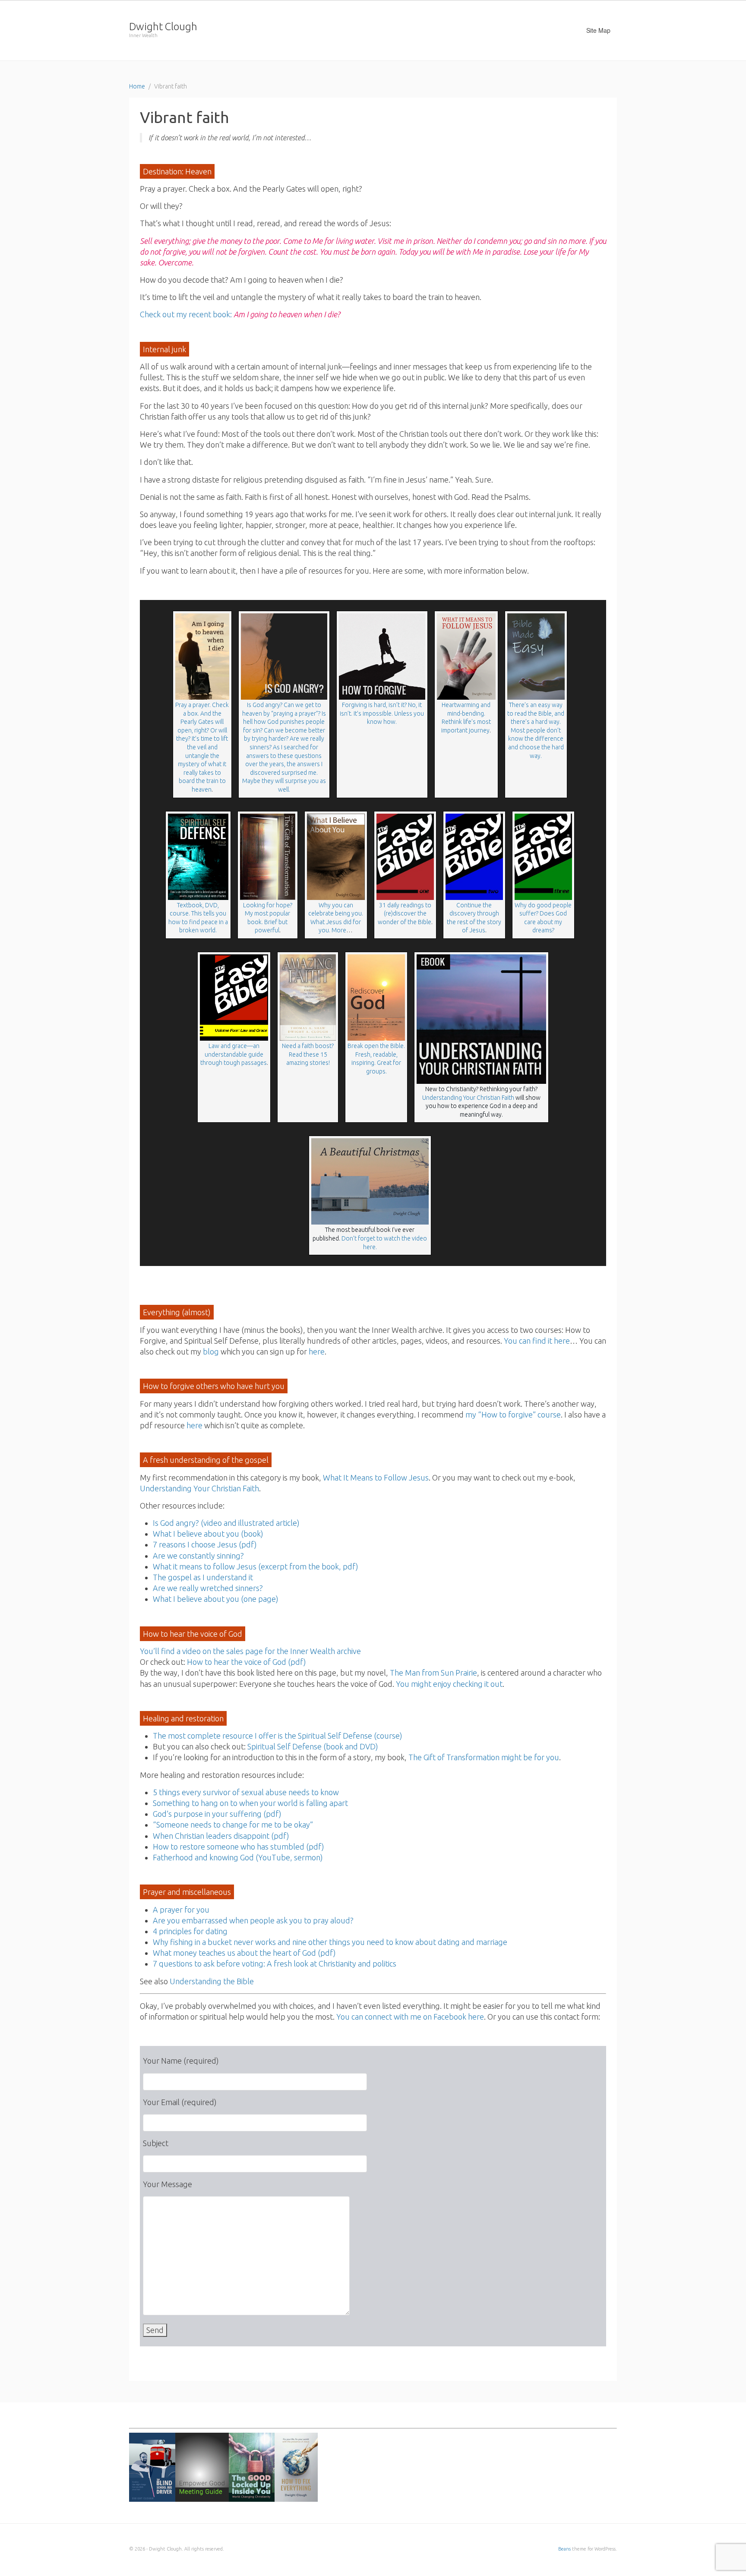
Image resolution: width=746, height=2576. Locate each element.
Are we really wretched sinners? (208, 1588)
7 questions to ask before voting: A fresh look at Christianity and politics (275, 1964)
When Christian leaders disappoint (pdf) (221, 1836)
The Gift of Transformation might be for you (484, 1757)
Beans (564, 2549)
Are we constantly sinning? (198, 1556)
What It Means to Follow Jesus (376, 1477)
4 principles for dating (190, 1931)
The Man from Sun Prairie (433, 1673)
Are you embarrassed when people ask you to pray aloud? (253, 1920)
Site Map (598, 30)
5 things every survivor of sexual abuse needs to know (246, 1792)
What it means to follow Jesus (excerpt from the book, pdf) (256, 1566)
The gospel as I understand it (203, 1577)
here (317, 1351)
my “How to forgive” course (513, 1414)
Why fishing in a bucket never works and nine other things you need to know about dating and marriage (330, 1942)
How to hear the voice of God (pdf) (247, 1662)
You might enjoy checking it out (449, 1684)
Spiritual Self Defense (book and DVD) (313, 1746)
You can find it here (537, 1341)
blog (211, 1351)
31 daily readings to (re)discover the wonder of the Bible (405, 914)
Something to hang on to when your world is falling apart (250, 1803)
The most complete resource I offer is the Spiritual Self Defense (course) (278, 1736)
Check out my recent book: (240, 314)
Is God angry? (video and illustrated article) (226, 1523)
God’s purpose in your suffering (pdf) (217, 1814)
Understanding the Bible (212, 1981)
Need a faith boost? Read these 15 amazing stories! (308, 1054)
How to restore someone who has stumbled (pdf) (239, 1847)
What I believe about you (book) (208, 1534)
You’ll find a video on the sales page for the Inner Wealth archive (250, 1651)
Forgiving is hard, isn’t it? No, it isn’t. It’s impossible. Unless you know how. (382, 713)
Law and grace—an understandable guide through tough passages (234, 1054)
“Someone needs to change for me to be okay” (233, 1825)
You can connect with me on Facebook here (410, 2017)
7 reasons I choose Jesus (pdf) (205, 1544)
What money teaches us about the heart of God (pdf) (244, 1953)
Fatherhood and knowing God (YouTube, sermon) (238, 1857)
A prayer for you (181, 1910)
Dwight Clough (163, 27)
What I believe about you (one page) (216, 1599)
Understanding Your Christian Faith (468, 1098)
